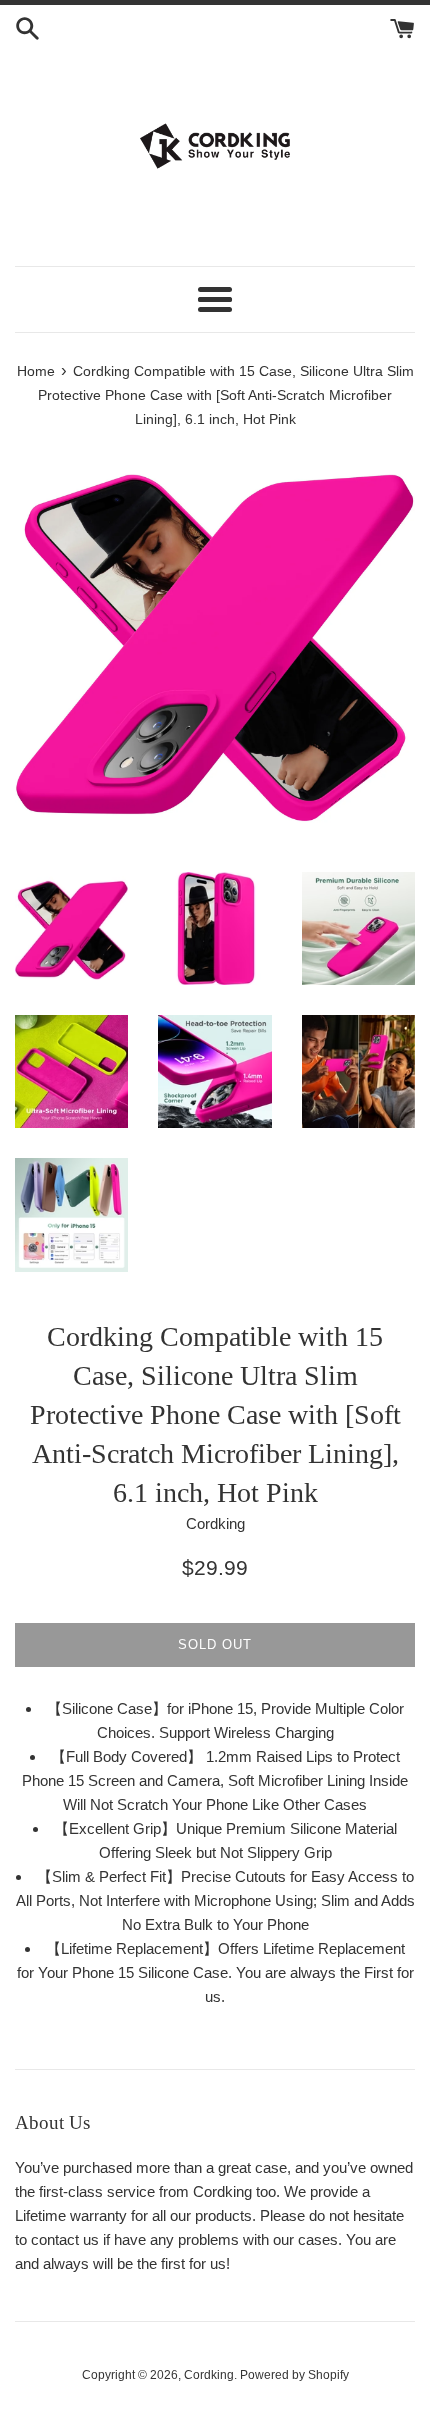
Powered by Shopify (294, 2375)
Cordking (209, 2375)
